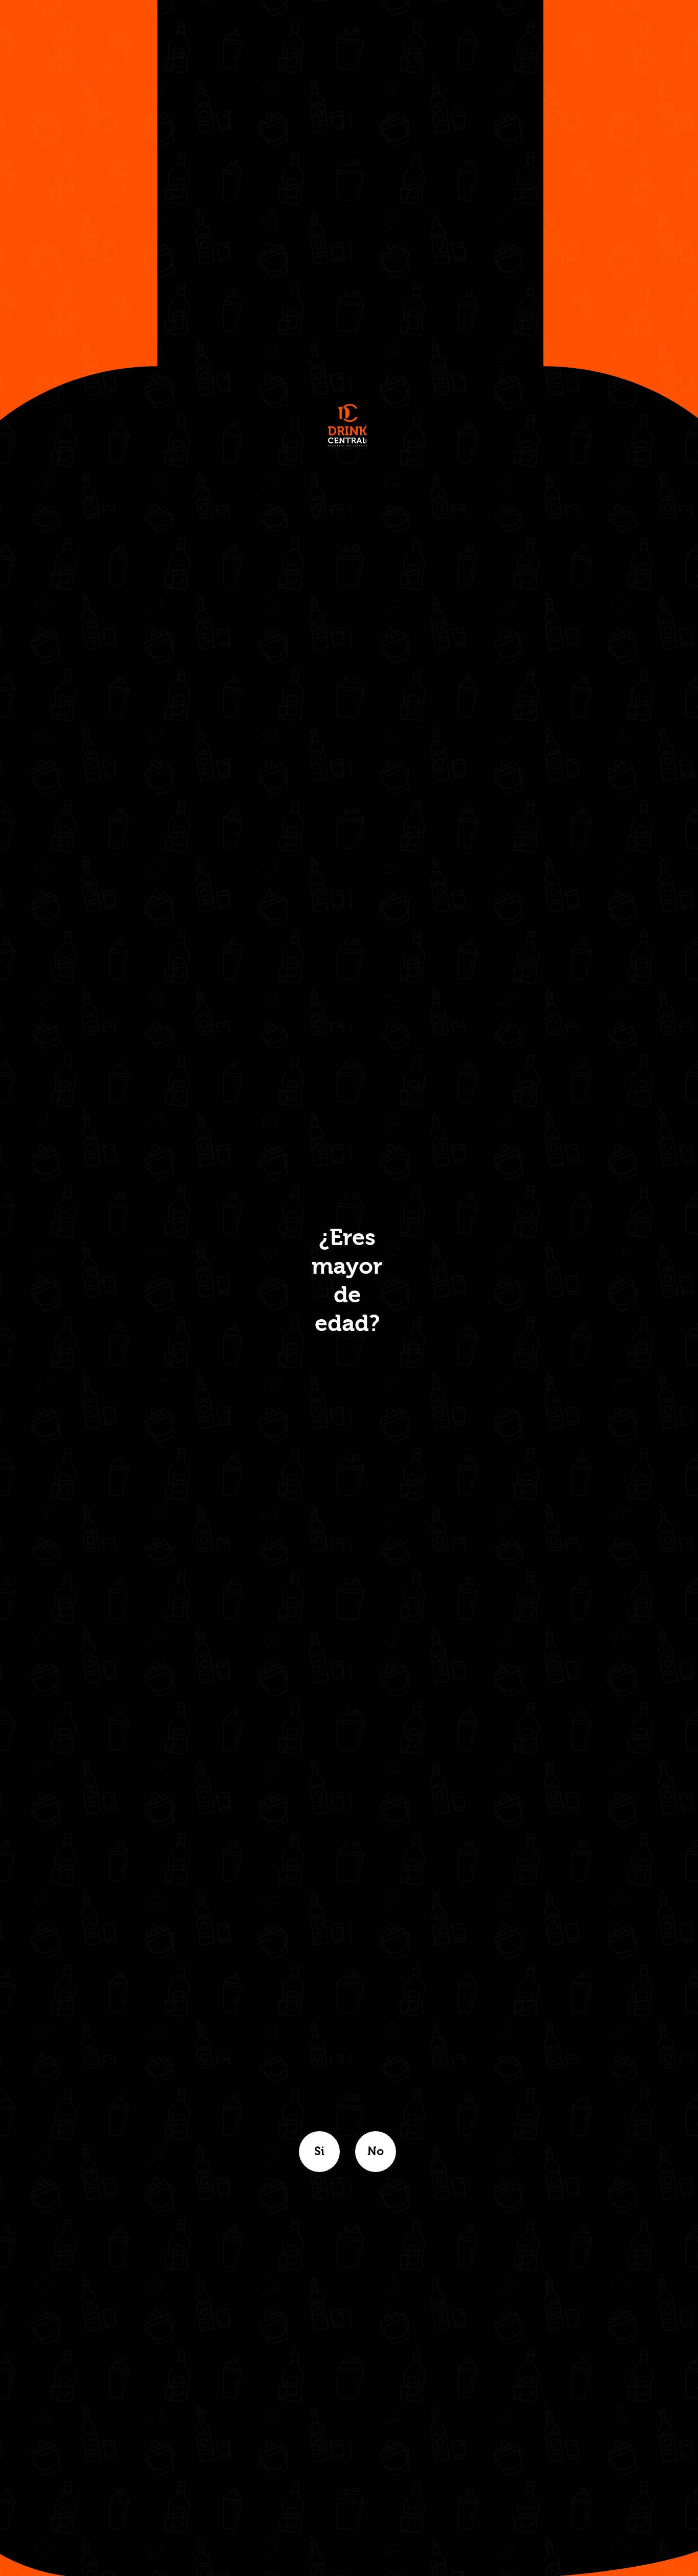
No (376, 2152)
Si (319, 2152)
